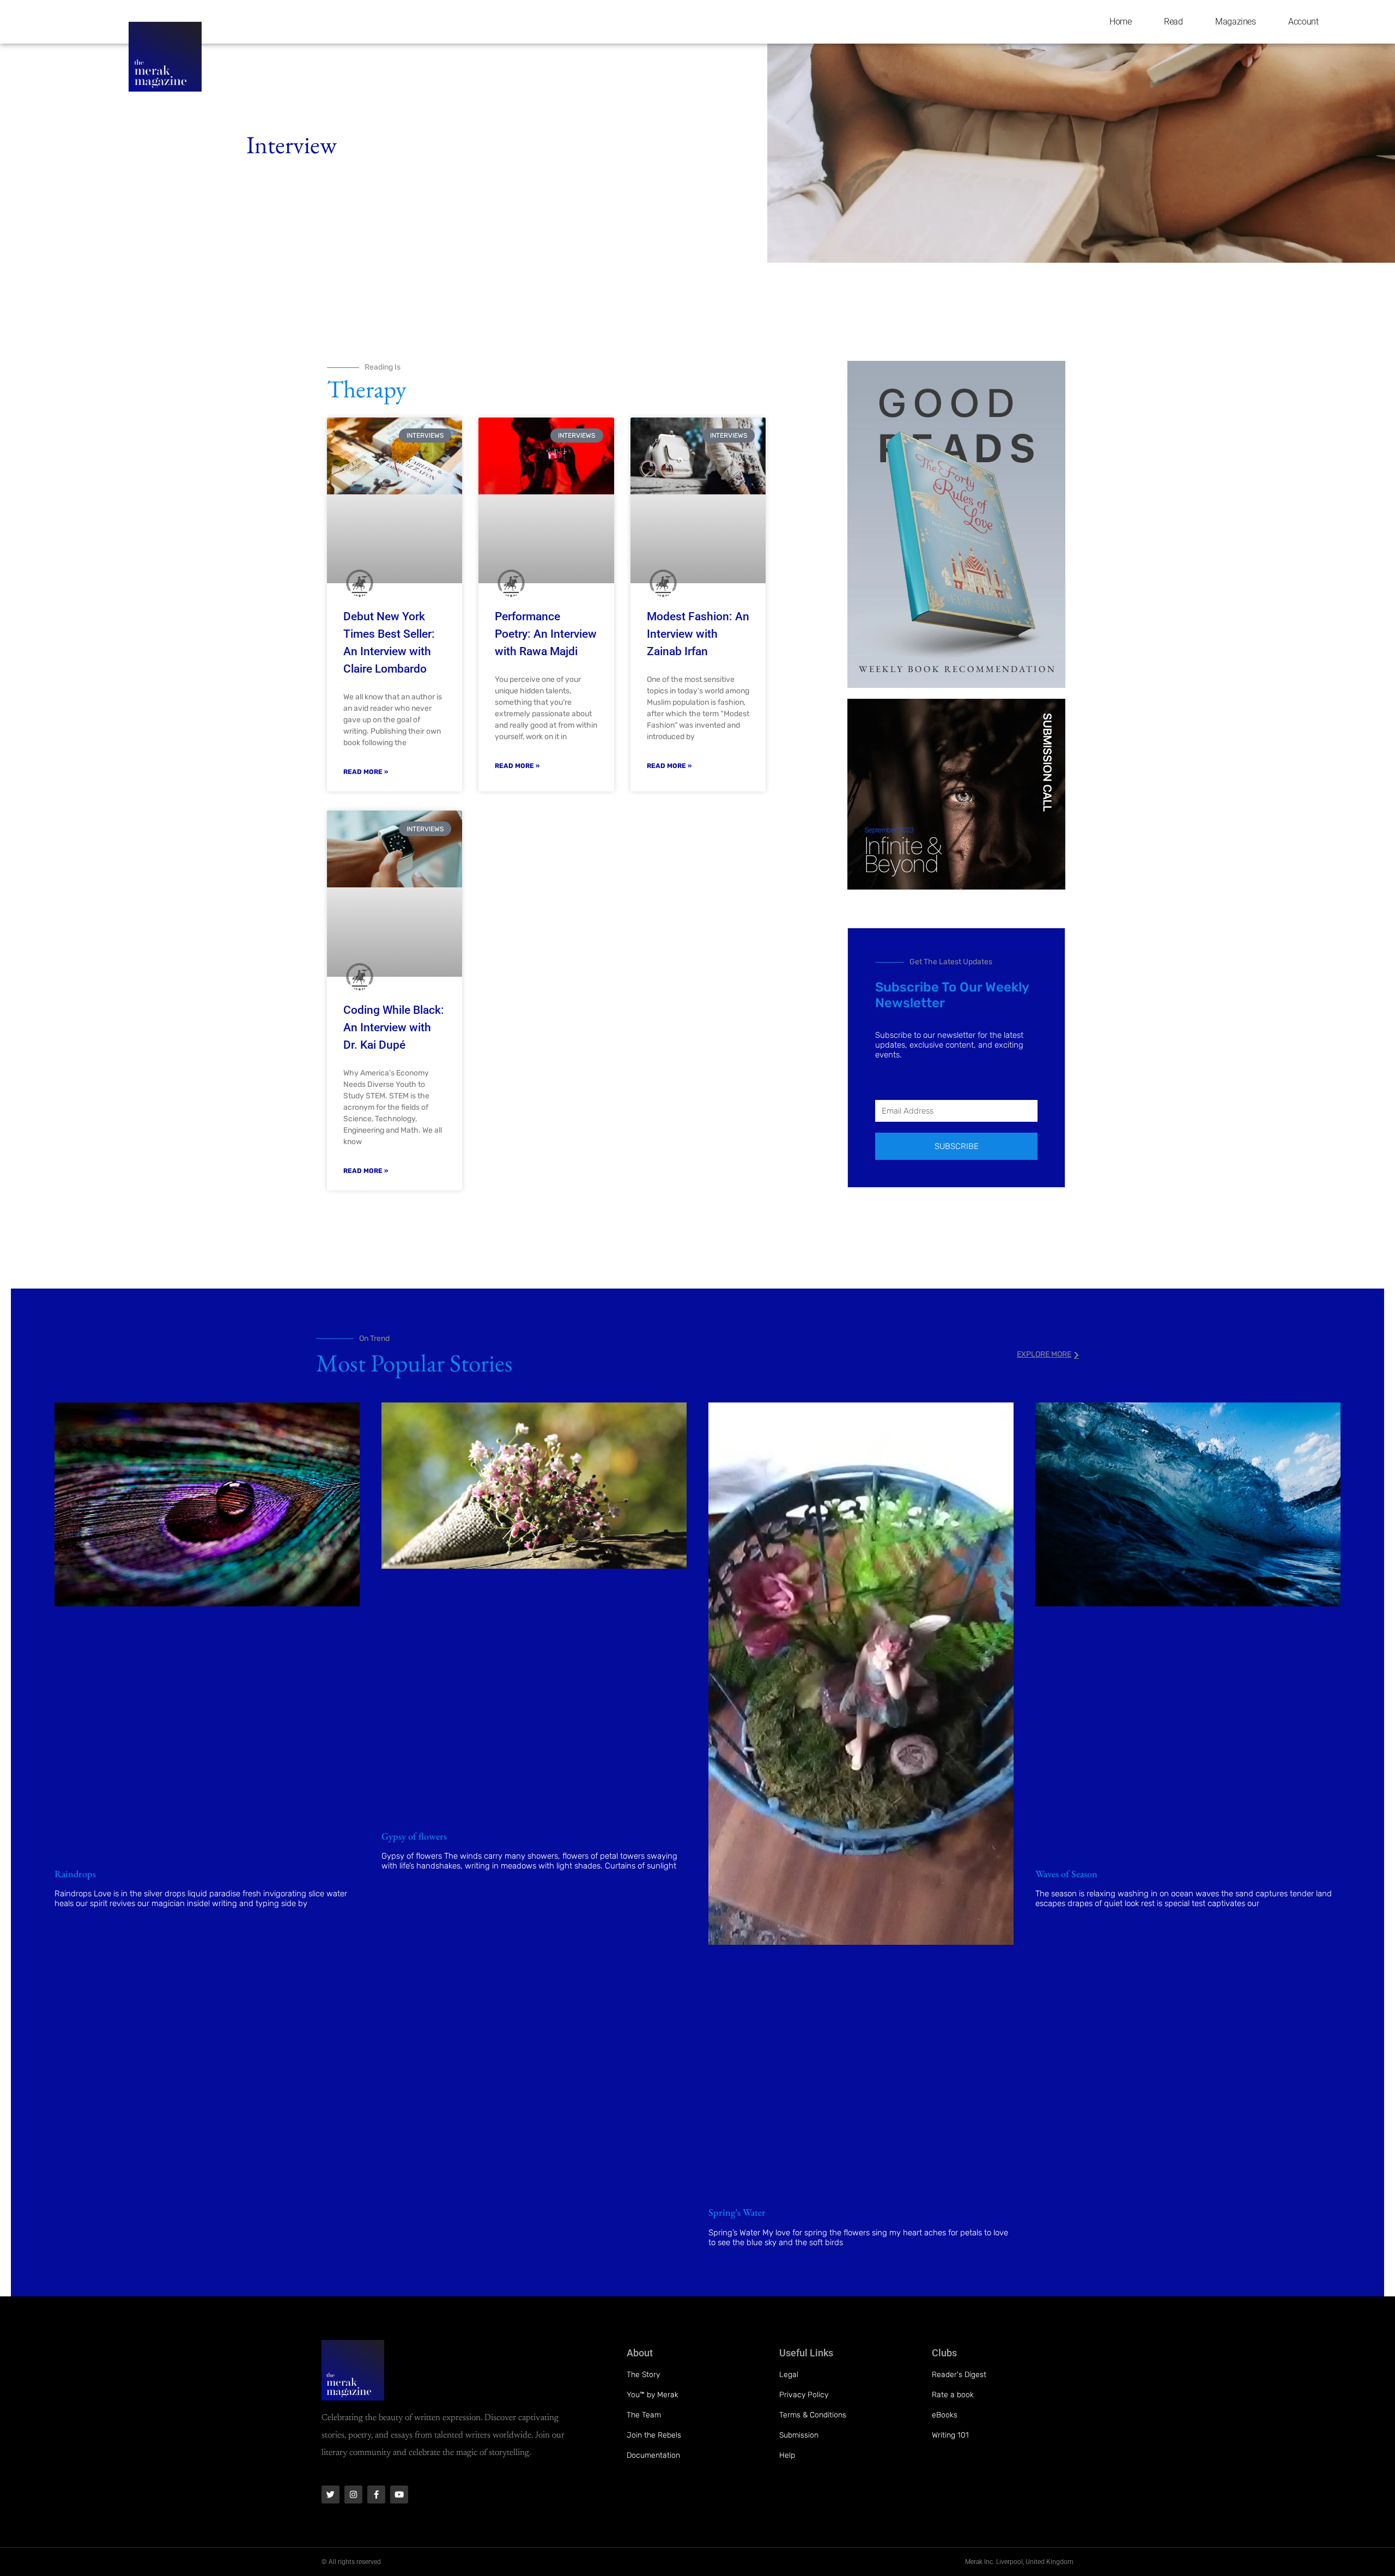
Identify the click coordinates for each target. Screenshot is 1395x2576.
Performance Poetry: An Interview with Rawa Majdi (546, 634)
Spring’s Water (737, 2212)
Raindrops (75, 1874)
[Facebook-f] (376, 2495)
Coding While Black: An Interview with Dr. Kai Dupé (394, 1027)
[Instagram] (353, 2495)
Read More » (366, 772)
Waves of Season (1066, 1874)
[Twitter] (330, 2495)
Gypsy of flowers (414, 1836)
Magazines (1235, 22)
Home (1120, 22)
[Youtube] (399, 2495)
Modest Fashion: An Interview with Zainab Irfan (698, 634)
